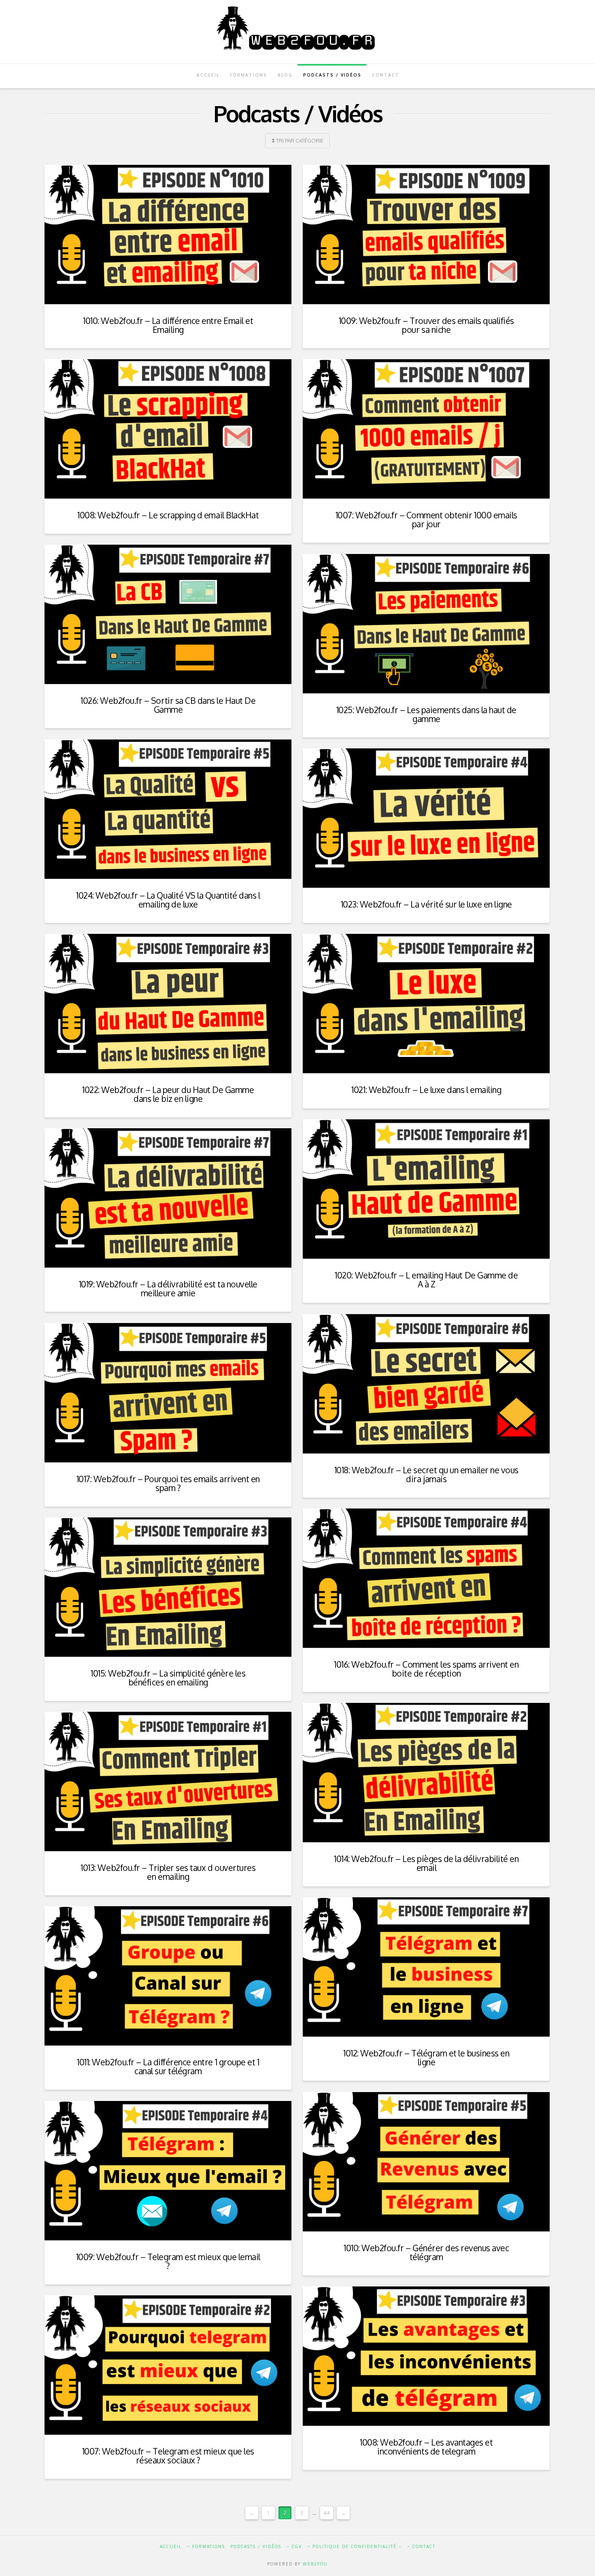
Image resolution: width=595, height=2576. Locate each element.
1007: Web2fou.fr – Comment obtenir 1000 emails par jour (426, 519)
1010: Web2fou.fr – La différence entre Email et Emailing (168, 325)
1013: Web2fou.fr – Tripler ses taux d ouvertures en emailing (168, 1872)
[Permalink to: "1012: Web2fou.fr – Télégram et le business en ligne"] (426, 1967)
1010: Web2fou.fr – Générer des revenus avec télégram (426, 2252)
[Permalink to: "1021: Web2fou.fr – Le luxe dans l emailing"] (426, 1003)
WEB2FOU (315, 2564)
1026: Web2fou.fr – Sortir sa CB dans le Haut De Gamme (168, 705)
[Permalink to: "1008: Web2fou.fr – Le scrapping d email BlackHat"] (168, 429)
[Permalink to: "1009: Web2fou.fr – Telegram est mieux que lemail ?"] (168, 2170)
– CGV (294, 2546)
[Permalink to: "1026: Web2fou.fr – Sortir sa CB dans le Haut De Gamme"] (168, 614)
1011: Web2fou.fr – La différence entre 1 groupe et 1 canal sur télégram (168, 2066)
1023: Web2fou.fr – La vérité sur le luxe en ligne (426, 904)
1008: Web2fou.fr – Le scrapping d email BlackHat (168, 515)
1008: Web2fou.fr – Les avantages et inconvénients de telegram (426, 2447)
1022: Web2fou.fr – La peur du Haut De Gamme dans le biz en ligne (168, 1094)
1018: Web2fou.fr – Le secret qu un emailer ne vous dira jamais (426, 1474)
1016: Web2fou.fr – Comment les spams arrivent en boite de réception (426, 1669)
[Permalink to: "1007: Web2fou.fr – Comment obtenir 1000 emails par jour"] (426, 429)
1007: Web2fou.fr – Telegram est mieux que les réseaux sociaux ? (168, 2456)
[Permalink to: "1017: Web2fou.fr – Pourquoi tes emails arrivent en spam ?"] (168, 1392)
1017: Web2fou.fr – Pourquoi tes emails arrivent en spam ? (168, 1483)
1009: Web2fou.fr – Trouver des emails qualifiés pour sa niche (426, 325)
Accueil (171, 2546)
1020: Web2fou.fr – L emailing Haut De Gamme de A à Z (426, 1279)
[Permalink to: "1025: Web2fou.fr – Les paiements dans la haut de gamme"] (426, 623)
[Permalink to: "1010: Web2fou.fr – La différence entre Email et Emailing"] (168, 234)
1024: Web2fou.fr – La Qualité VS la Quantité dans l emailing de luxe (168, 900)
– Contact (421, 2546)
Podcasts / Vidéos (256, 2546)
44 (327, 2513)
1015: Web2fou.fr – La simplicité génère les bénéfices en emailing (168, 1678)
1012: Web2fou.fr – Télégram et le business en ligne (426, 2057)
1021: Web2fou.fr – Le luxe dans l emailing (426, 1090)
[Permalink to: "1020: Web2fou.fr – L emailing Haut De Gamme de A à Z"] (426, 1189)
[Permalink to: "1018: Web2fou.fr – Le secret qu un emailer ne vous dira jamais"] (426, 1384)
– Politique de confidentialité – (355, 2546)
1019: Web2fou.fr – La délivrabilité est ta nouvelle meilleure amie (168, 1288)
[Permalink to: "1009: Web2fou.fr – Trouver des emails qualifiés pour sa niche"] (426, 234)
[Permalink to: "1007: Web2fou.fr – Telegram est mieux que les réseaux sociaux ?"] (168, 2365)
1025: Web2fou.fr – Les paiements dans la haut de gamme (426, 714)
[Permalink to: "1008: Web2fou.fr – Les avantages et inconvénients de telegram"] (426, 2356)
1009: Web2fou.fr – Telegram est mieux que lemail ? (168, 2261)
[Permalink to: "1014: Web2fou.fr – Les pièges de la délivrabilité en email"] (426, 1772)
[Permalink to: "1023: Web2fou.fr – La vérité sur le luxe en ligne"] (426, 818)
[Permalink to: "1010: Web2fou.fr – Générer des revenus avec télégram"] (426, 2162)
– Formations (206, 2546)
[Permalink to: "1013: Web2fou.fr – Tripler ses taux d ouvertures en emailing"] (168, 1781)
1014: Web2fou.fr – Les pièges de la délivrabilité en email (426, 1863)
